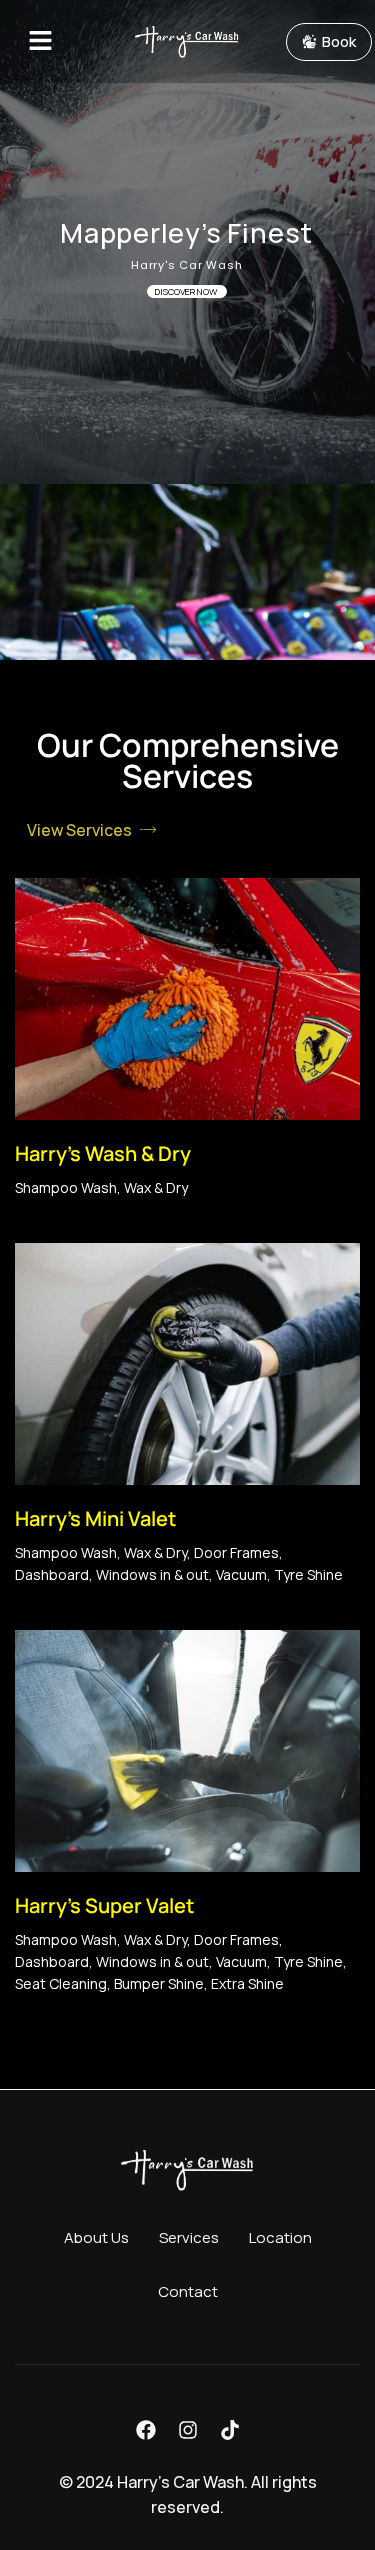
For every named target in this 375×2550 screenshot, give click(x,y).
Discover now (187, 291)
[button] (54, 41)
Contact (188, 2291)
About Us (96, 2237)
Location (280, 2237)
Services (189, 2237)
